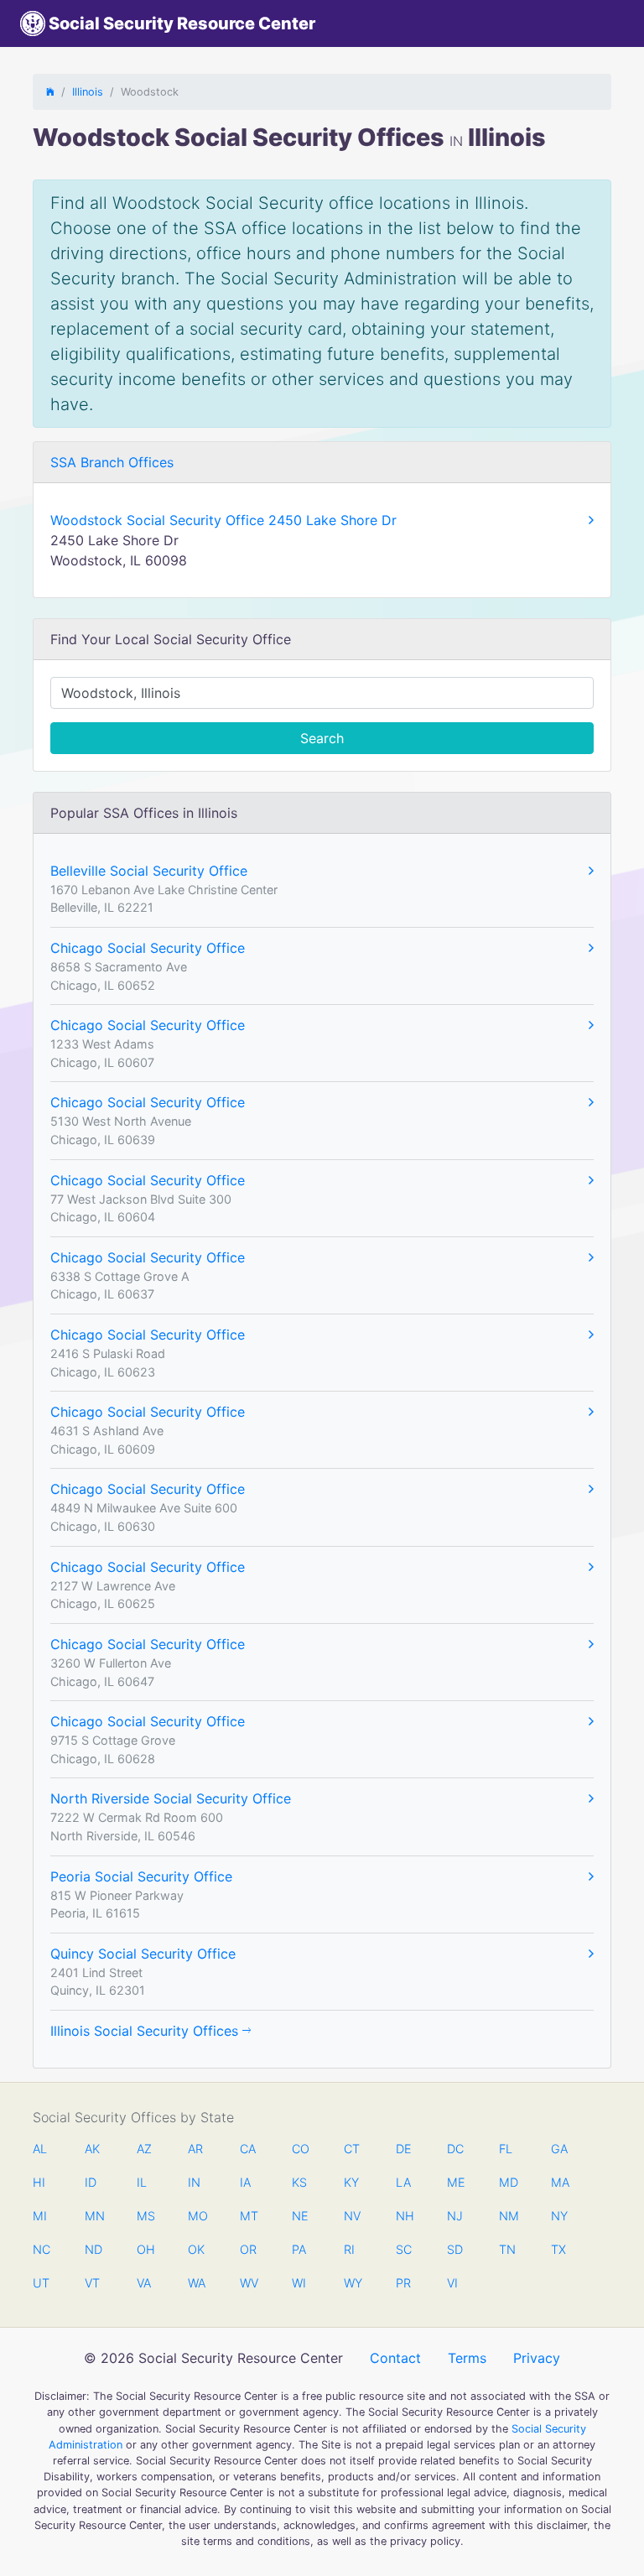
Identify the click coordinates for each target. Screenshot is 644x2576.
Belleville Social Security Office (149, 871)
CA (248, 2149)
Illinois (88, 92)
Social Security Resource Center (180, 23)
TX (558, 2249)
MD (507, 2182)
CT (352, 2149)
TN (507, 2249)
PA (299, 2249)
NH (404, 2216)
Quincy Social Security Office (143, 1954)
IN (194, 2182)
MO (196, 2216)
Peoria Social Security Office (141, 1876)
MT (248, 2216)
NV (352, 2216)
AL (40, 2149)
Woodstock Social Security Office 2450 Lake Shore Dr (223, 520)
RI (349, 2249)
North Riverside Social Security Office (171, 1798)
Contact (395, 2358)
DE (404, 2149)
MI (40, 2216)
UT (41, 2283)
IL (142, 2182)
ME (455, 2182)
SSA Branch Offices (112, 462)
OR (248, 2249)
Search (322, 738)
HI (39, 2182)
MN (93, 2216)
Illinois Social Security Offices (146, 2031)
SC (404, 2249)
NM (507, 2216)
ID (91, 2182)
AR (195, 2149)
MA (559, 2182)
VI (452, 2283)
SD (455, 2249)
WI (299, 2283)
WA (196, 2283)
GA (559, 2149)
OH (145, 2249)
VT (92, 2283)
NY (559, 2216)
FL (506, 2149)
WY (352, 2283)
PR (403, 2283)
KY (351, 2182)
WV (248, 2283)
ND (93, 2249)
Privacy (537, 2358)
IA (245, 2182)
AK (92, 2149)
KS (299, 2182)
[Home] (50, 92)
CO (300, 2149)
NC (41, 2249)
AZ (144, 2149)
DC (455, 2149)
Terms (467, 2358)
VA (144, 2283)
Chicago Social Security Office (148, 948)
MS (145, 2216)
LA (403, 2182)
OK (196, 2249)
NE (300, 2216)
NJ (455, 2216)
